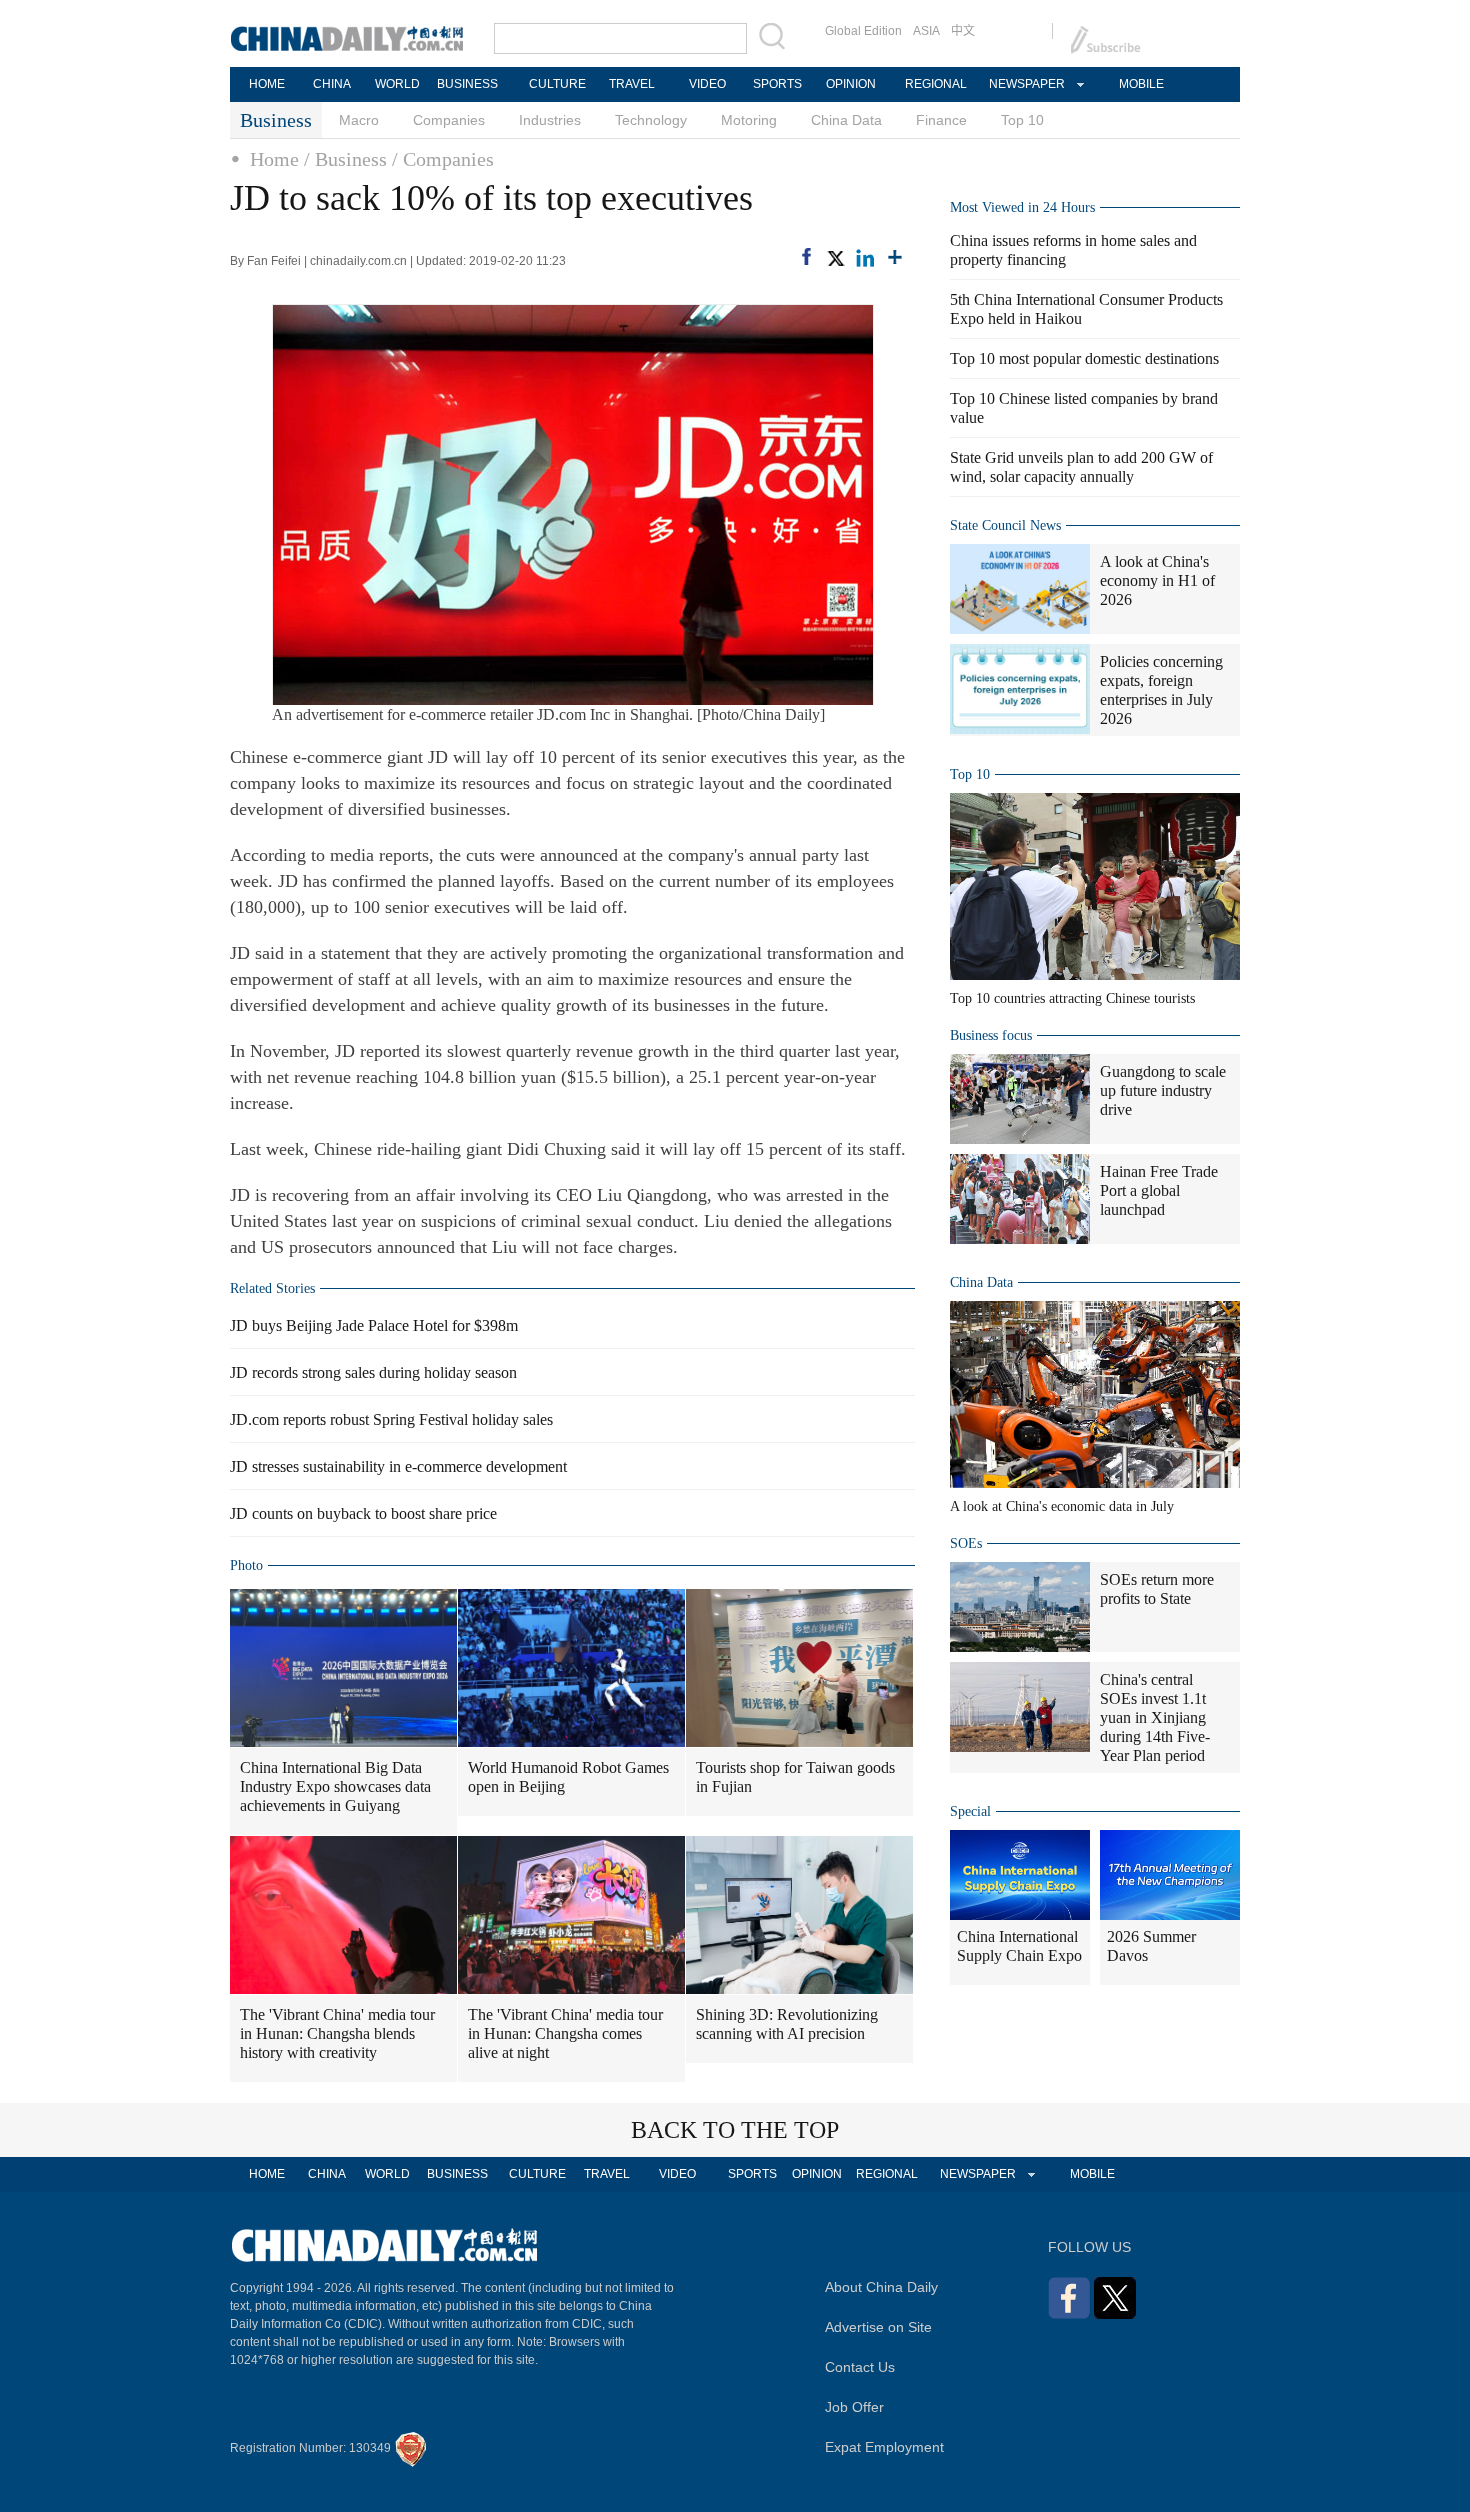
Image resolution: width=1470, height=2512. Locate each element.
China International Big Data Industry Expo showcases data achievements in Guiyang (335, 1786)
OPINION (851, 84)
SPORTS (777, 84)
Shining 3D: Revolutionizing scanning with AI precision (787, 2024)
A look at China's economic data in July (1062, 1506)
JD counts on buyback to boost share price (363, 1513)
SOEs (966, 1543)
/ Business (345, 159)
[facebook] (806, 256)
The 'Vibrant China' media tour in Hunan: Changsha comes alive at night (565, 2033)
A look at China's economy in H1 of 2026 (1157, 580)
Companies (449, 120)
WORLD (397, 84)
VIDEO (707, 84)
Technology (651, 120)
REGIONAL (936, 84)
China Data (846, 120)
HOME (267, 84)
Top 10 (1022, 120)
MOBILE (1141, 84)
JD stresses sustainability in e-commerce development (398, 1466)
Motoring (749, 120)
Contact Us (860, 2367)
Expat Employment (884, 2447)
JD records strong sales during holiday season (373, 1372)
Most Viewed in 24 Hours (1022, 207)
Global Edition (863, 31)
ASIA (926, 31)
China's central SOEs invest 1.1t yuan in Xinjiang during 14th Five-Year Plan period (1155, 1717)
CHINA (332, 84)
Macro (359, 120)
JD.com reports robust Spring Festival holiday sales (391, 1419)
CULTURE (557, 84)
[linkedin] (865, 258)
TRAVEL (632, 84)
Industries (550, 120)
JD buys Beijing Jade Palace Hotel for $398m (374, 1325)
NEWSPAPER (1026, 84)
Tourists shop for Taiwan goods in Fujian (795, 1777)
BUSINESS (467, 84)
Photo (246, 1565)
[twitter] (835, 258)
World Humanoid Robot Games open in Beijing (568, 1777)
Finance (941, 120)
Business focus (991, 1035)
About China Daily (881, 2287)
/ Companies (443, 159)
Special (970, 1811)
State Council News (1005, 525)
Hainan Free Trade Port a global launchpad (1159, 1190)
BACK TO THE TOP (735, 2130)
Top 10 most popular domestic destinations (1084, 358)
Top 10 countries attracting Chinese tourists (1072, 998)
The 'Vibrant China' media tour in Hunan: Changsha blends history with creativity (337, 2033)
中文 (963, 31)
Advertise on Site (878, 2327)
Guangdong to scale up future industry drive (1163, 1090)
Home (274, 159)
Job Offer (854, 2407)
